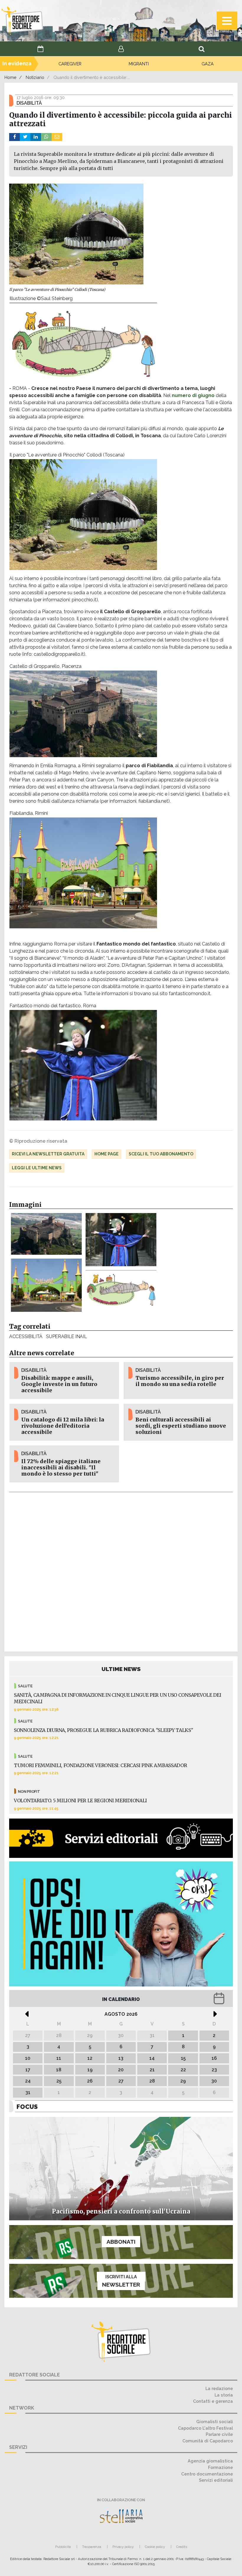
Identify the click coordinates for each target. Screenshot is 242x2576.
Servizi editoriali (216, 2480)
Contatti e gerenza (213, 2401)
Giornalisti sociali (215, 2422)
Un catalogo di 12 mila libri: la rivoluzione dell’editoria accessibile (63, 1426)
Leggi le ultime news (37, 1168)
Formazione (220, 2467)
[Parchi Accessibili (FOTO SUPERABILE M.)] (121, 1288)
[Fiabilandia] (46, 1285)
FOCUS (27, 2107)
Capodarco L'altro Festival (205, 2428)
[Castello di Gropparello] (46, 1234)
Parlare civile (219, 2434)
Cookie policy (155, 2547)
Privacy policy (123, 2547)
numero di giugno (193, 395)
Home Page (107, 1154)
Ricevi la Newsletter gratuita (48, 1154)
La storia (224, 2395)
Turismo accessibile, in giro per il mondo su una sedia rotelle (180, 1381)
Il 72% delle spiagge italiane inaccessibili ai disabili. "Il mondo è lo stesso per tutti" (61, 1468)
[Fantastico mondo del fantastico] (121, 1240)
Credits (182, 2547)
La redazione (219, 2388)
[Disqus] (121, 1571)
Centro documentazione (207, 2474)
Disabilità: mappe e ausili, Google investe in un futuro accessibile (59, 1384)
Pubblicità (63, 2547)
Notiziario (35, 77)
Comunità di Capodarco (208, 2441)
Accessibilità (26, 1336)
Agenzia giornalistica (210, 2461)
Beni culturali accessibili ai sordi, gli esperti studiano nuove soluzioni (181, 1426)
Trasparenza (92, 2547)
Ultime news (121, 1669)
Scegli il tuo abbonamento (161, 1154)
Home (10, 77)
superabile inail (66, 1336)
